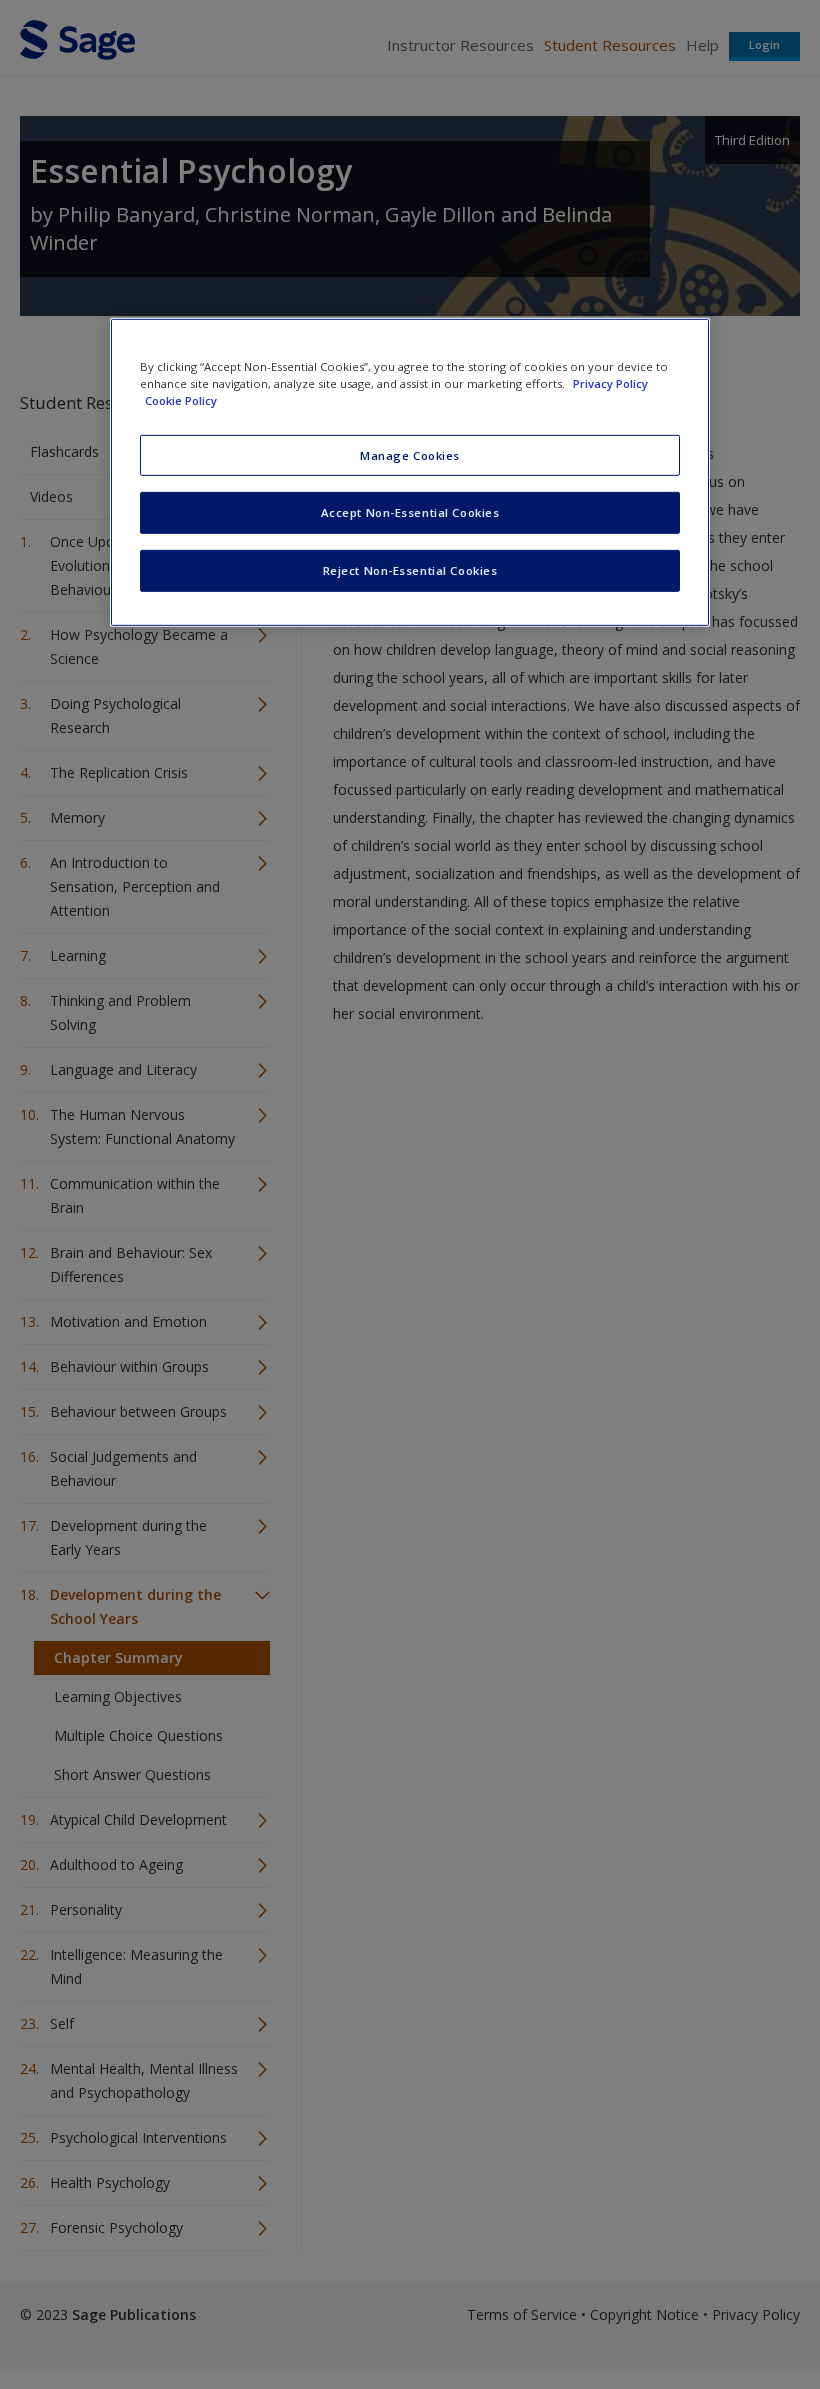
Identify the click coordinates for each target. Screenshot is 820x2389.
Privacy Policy (610, 383)
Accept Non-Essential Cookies (410, 512)
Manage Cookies (410, 454)
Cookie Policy (181, 400)
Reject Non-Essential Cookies (410, 570)
